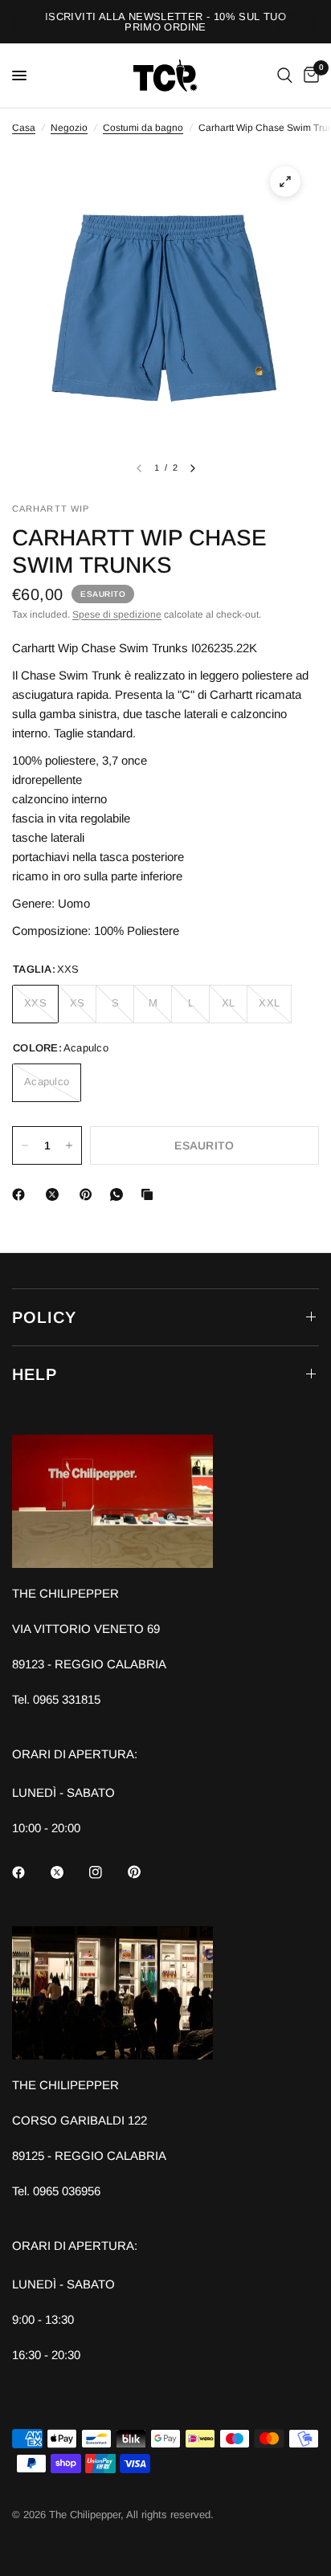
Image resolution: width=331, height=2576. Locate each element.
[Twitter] (68, 1872)
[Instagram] (107, 1872)
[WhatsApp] (120, 1194)
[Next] (193, 468)
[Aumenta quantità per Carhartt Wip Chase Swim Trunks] (69, 1145)
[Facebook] (22, 1194)
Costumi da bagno (143, 128)
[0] (309, 76)
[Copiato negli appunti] (150, 1194)
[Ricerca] (285, 76)
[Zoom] (285, 182)
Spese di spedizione (117, 614)
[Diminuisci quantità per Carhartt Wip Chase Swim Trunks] (25, 1145)
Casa (24, 128)
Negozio (69, 128)
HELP (35, 1374)
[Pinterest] (89, 1194)
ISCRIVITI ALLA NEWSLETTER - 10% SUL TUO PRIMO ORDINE (165, 22)
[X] (55, 1194)
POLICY (44, 1317)
